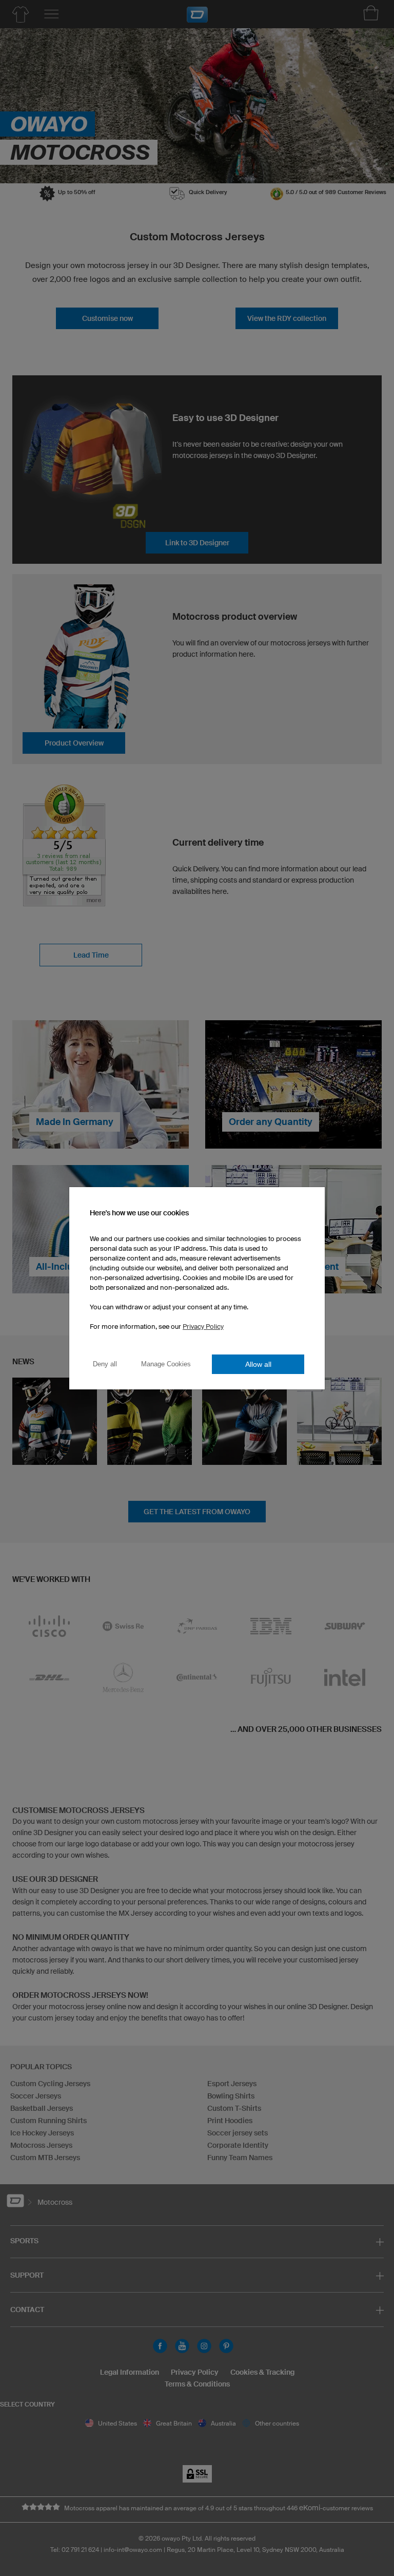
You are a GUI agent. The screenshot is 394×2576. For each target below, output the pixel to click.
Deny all (105, 1364)
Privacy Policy (203, 1327)
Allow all (258, 1364)
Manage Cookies (166, 1364)
